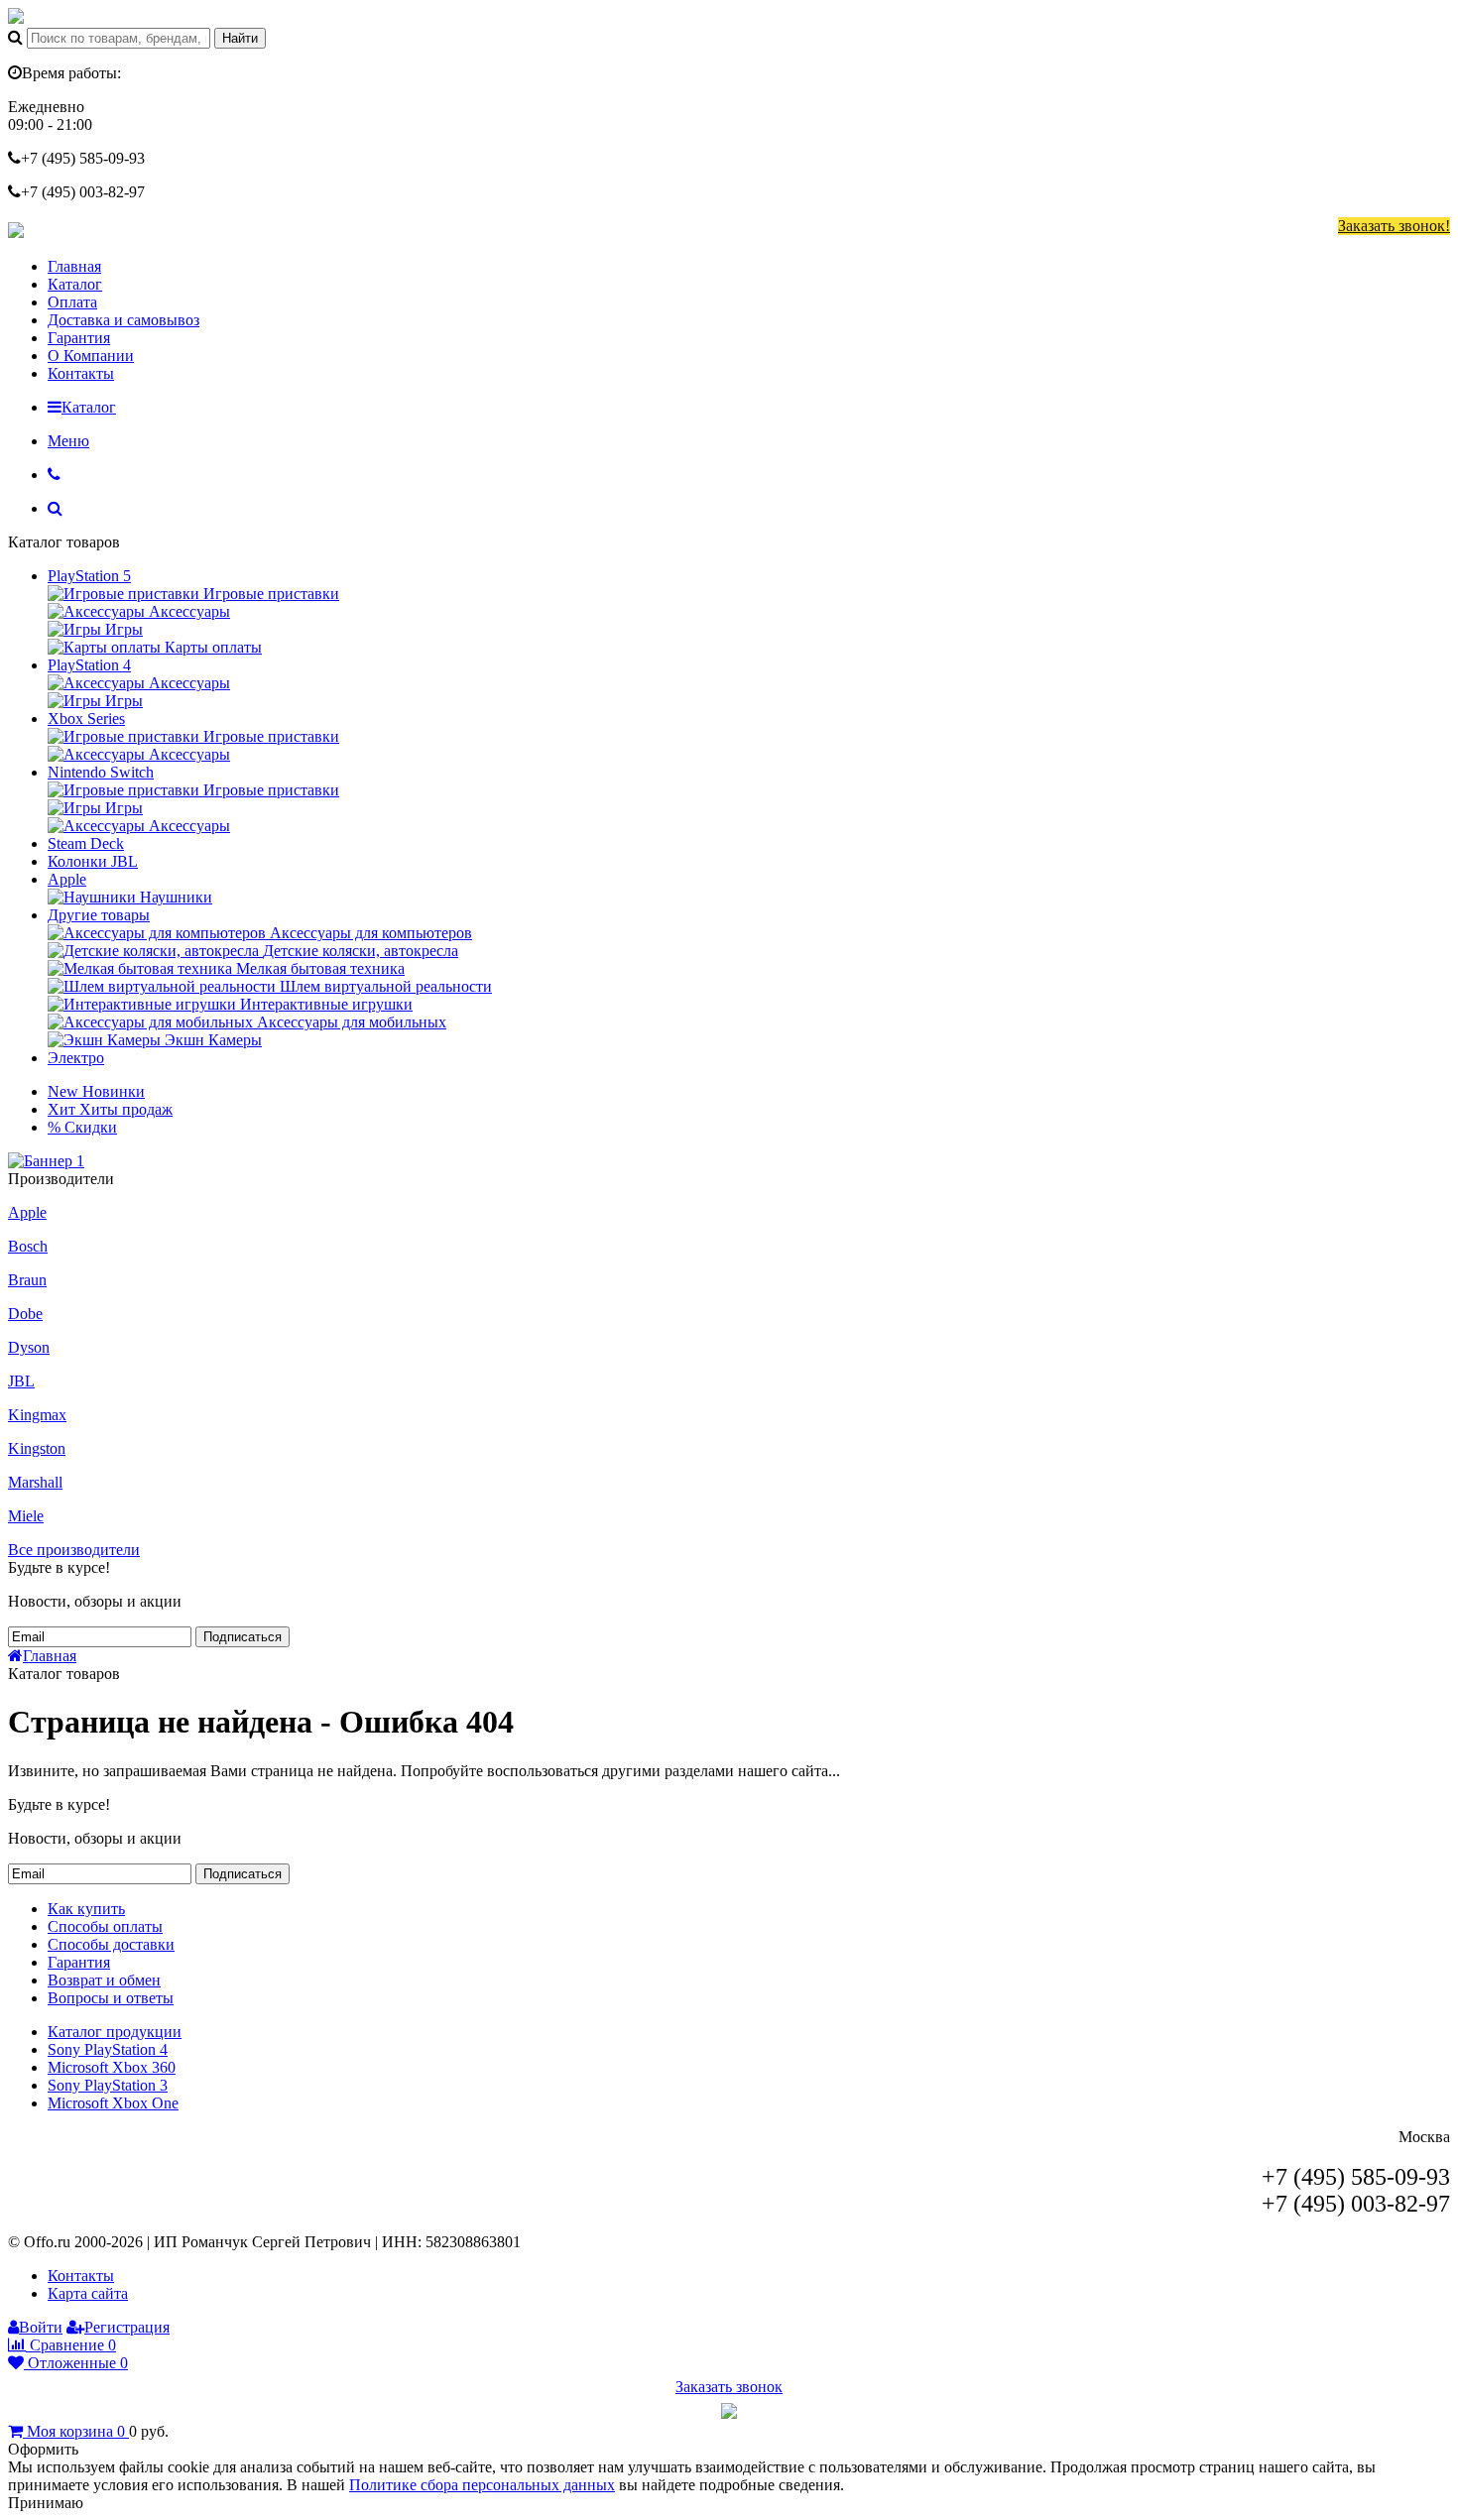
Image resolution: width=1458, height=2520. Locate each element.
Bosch (28, 1246)
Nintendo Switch (101, 772)
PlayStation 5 (89, 576)
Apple (67, 879)
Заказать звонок (729, 2387)
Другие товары (99, 915)
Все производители (74, 1550)
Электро (76, 1058)
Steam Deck (86, 843)
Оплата (72, 302)
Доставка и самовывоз (123, 320)
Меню (68, 441)
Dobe (25, 1314)
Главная (74, 266)
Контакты (81, 373)
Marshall (35, 1482)
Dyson (29, 1347)
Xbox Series (86, 719)
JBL (21, 1381)
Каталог (75, 284)
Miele (26, 1516)
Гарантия (79, 338)
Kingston (37, 1448)
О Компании (91, 356)
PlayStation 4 (89, 665)
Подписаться (243, 1637)
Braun (27, 1280)
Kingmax (37, 1415)
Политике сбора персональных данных (482, 2485)
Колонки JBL (93, 861)
